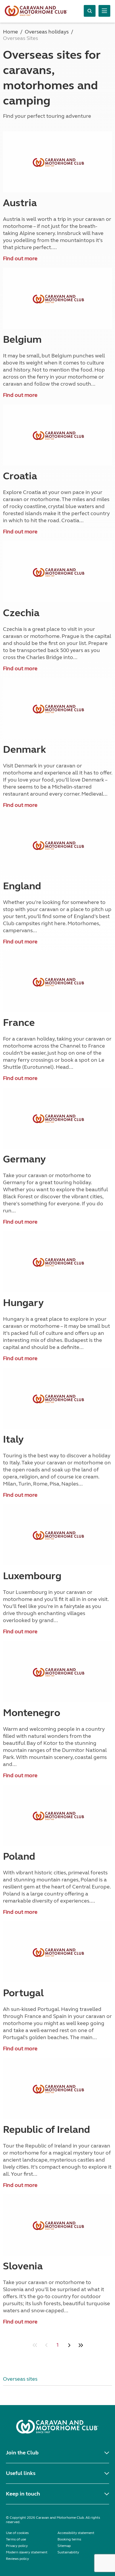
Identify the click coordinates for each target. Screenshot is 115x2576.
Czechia (21, 613)
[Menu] (104, 11)
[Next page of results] (69, 2345)
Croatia (20, 476)
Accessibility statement (76, 2533)
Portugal (23, 1993)
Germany (24, 1159)
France (19, 1023)
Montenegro (32, 1713)
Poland (19, 1856)
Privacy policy (17, 2546)
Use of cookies (17, 2533)
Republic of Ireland (46, 2130)
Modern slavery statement (27, 2552)
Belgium (22, 340)
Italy (13, 1439)
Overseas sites (20, 2379)
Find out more (20, 258)
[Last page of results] (81, 2345)
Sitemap (64, 2546)
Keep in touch (23, 2494)
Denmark (24, 750)
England (22, 886)
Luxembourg (32, 1576)
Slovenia (23, 2266)
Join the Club (22, 2453)
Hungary (23, 1303)
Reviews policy (17, 2559)
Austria (20, 203)
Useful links (21, 2473)
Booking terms (69, 2539)
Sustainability (68, 2552)
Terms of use (16, 2539)
